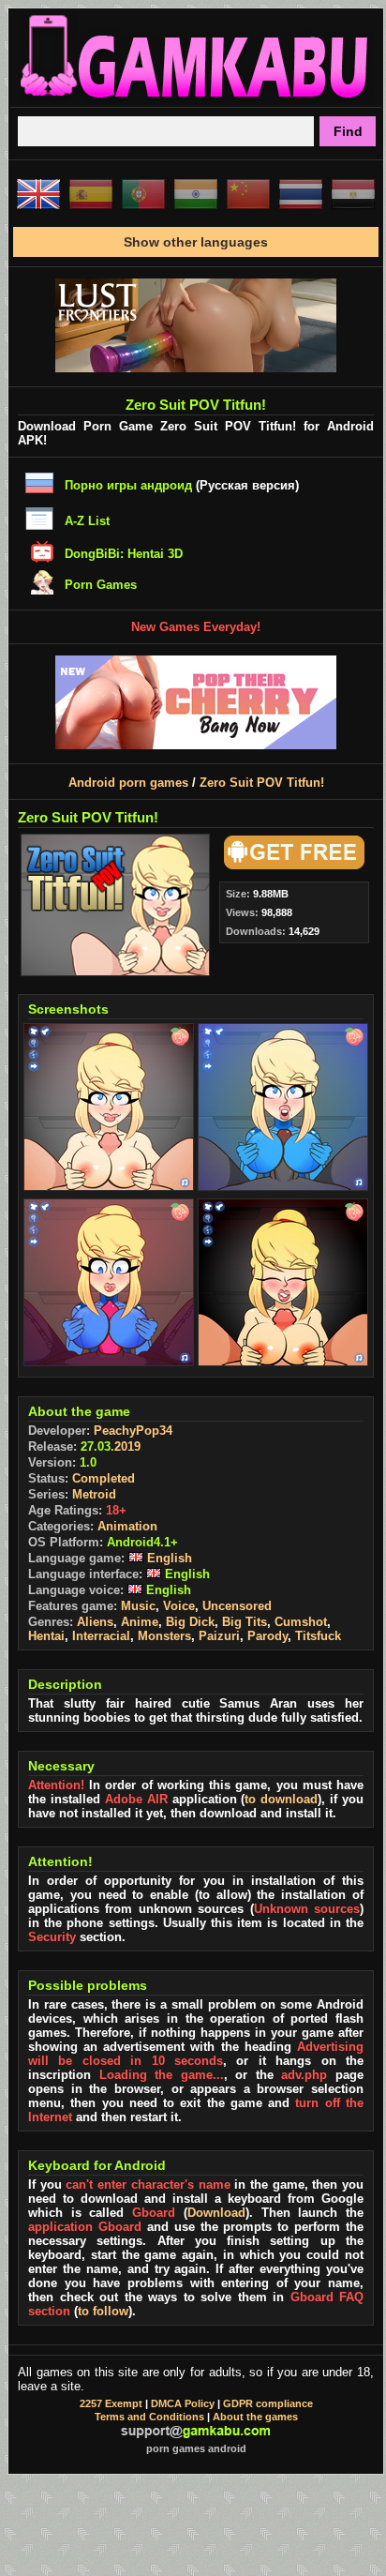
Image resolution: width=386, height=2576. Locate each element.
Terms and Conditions (149, 2417)
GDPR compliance (268, 2403)
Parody (267, 1636)
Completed (104, 1478)
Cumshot (301, 1622)
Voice (179, 1606)
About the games (255, 2417)
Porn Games (101, 585)
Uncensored (237, 1606)
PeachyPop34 (133, 1431)
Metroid (94, 1494)
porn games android (196, 2448)
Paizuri (219, 1636)
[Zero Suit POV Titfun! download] (291, 865)
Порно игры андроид (128, 485)
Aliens (95, 1622)
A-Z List (87, 521)
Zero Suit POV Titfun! (262, 783)
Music (138, 1606)
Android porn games (128, 783)
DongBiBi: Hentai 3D (124, 554)
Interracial (101, 1636)
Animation (127, 1526)
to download (281, 1799)
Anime (140, 1622)
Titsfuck (318, 1636)
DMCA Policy (183, 2403)
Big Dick (190, 1622)
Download (216, 2213)
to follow (103, 2311)
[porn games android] (196, 99)
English (168, 1558)
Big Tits (245, 1622)
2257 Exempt (111, 2403)
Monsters (164, 1636)
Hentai (46, 1636)
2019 (127, 1446)
